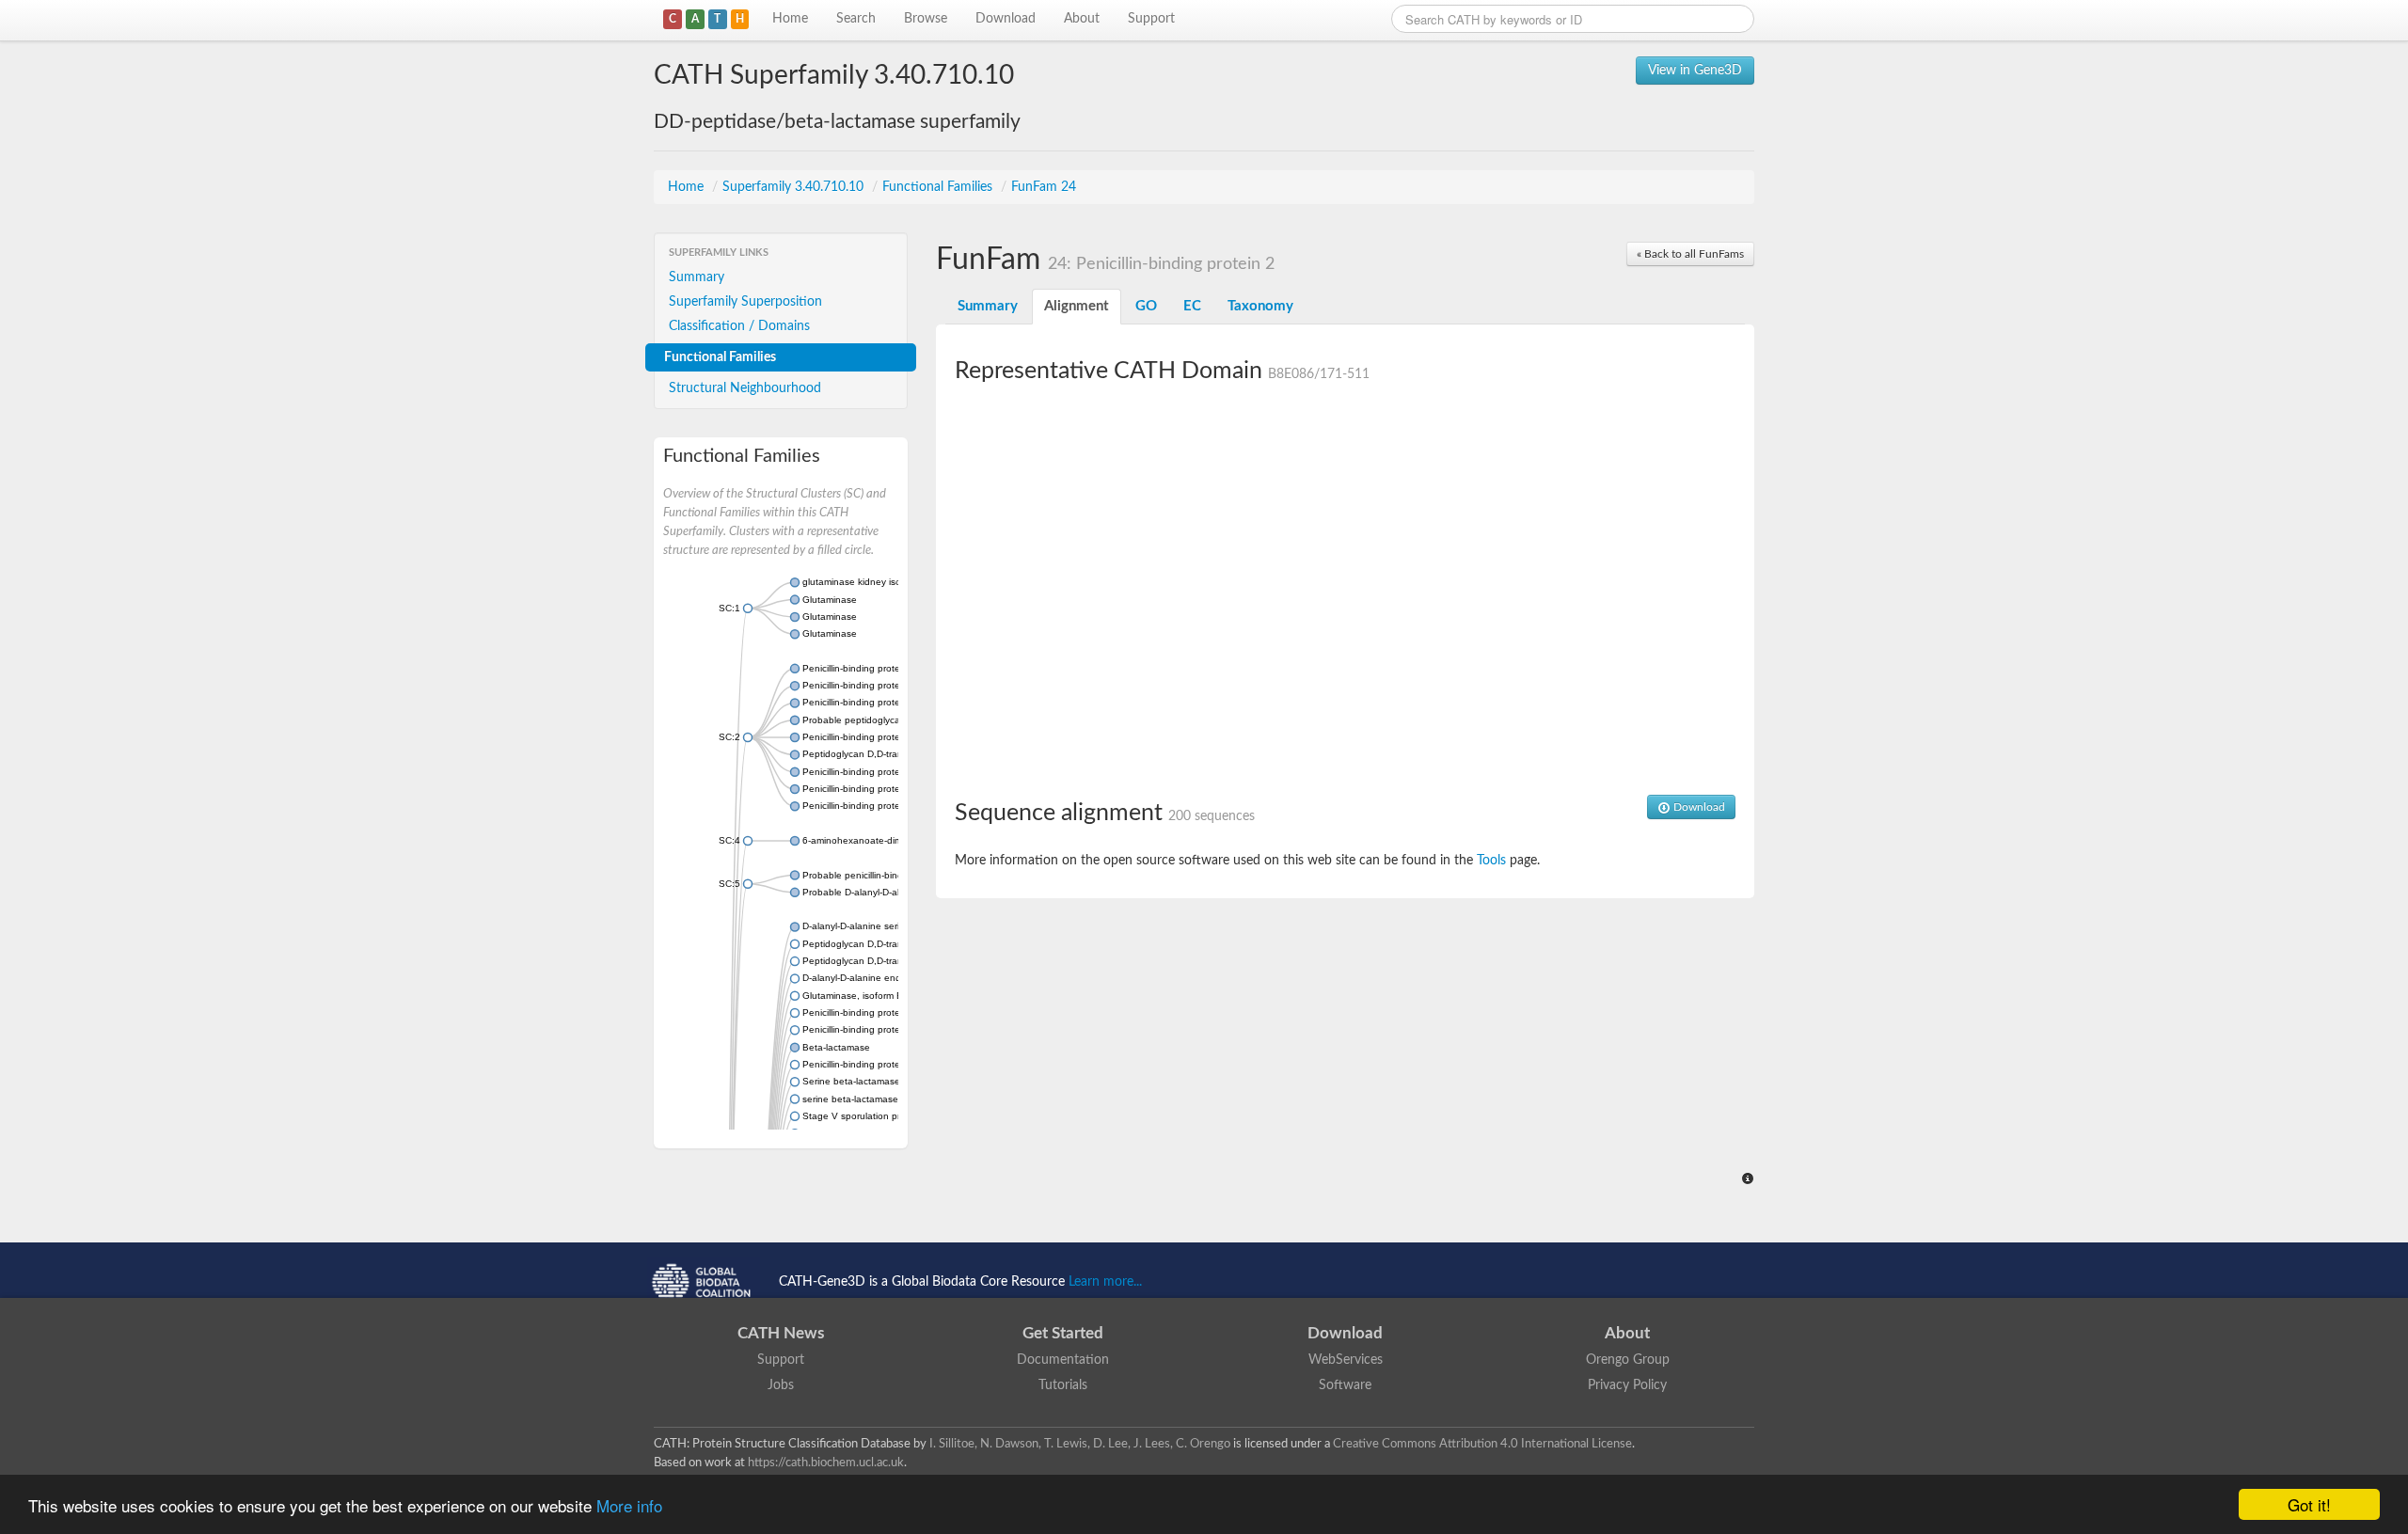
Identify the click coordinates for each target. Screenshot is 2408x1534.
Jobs (781, 1385)
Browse (926, 19)
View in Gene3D (1695, 71)
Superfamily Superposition (745, 302)
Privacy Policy (1627, 1385)
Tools (1491, 861)
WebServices (1346, 1360)
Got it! (2309, 1504)
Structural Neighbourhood (745, 388)
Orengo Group (1628, 1360)
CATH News (781, 1333)
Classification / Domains (739, 326)
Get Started (1063, 1333)
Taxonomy (1260, 306)
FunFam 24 (1044, 187)
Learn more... (1105, 1282)
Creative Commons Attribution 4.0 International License (1482, 1444)
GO (1146, 306)
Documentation (1063, 1360)
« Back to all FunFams (1690, 254)
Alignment (1077, 306)
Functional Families (939, 187)
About (1082, 19)
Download (1006, 19)
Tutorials (1063, 1385)
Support (1151, 19)
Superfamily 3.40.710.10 (795, 187)
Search (856, 19)
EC (1192, 306)
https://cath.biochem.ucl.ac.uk (826, 1463)
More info (629, 1505)
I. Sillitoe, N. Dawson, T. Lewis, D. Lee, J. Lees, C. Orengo (1080, 1444)
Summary (697, 277)
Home (790, 19)
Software (1345, 1385)
